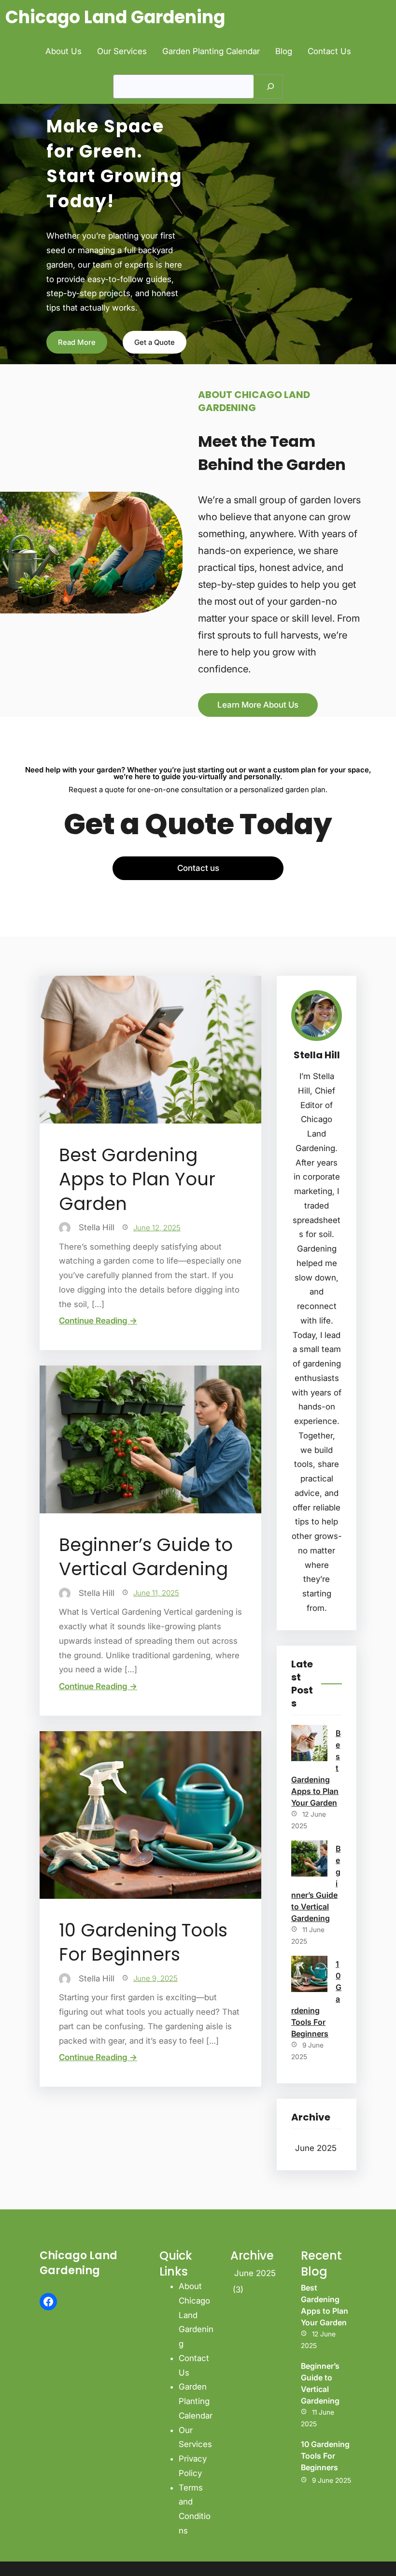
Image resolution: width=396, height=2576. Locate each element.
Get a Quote (155, 342)
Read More (77, 342)
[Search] (270, 86)
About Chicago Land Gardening (196, 2315)
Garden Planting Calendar (196, 2401)
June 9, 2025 (156, 1978)
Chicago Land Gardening (115, 17)
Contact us (198, 868)
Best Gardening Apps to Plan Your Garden (137, 1179)
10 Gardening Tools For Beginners (143, 1942)
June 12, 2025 (157, 1228)
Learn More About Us (258, 705)
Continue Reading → (98, 1321)
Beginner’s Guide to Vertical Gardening (146, 1557)
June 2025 (316, 2148)
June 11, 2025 (156, 1593)
